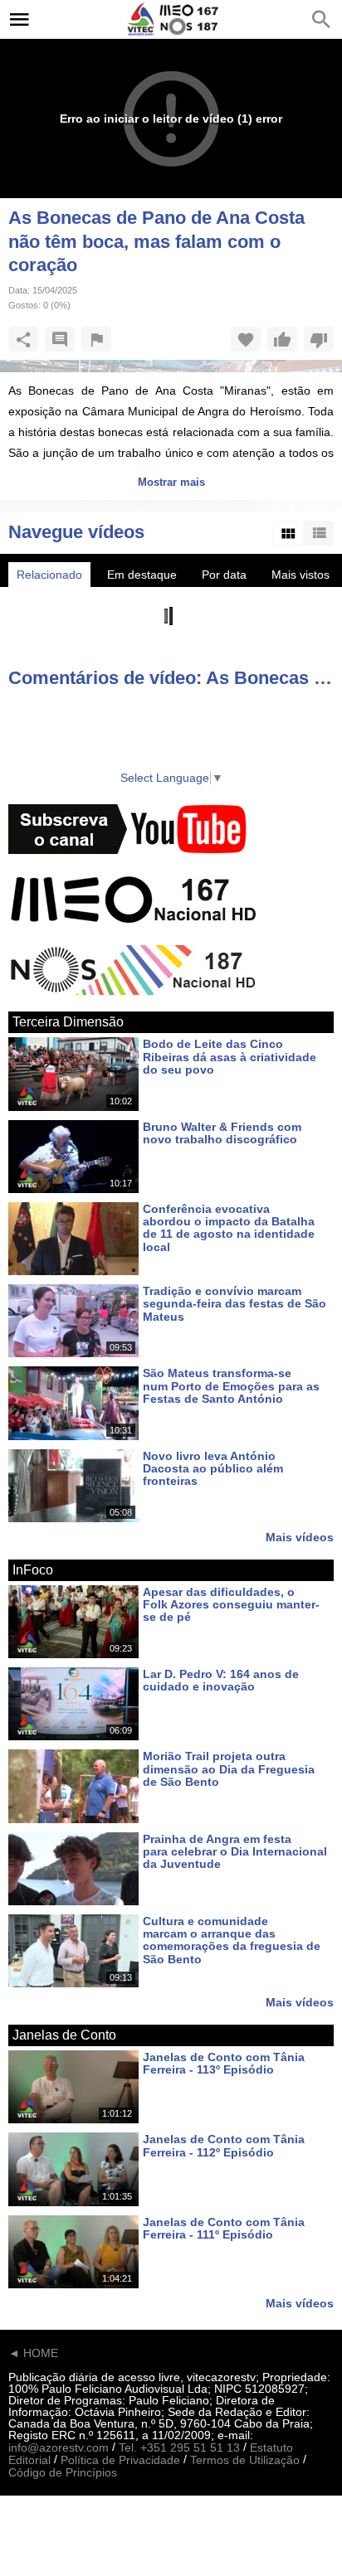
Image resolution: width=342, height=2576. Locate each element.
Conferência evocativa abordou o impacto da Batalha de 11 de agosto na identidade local (229, 1228)
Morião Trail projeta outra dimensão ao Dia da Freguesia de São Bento (229, 1770)
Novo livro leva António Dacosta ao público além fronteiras (213, 1469)
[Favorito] (246, 339)
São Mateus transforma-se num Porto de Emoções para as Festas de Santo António (231, 1387)
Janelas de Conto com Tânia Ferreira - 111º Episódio (224, 2228)
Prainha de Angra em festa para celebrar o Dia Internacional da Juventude (235, 1852)
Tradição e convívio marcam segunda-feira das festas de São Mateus (235, 1304)
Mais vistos (300, 575)
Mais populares (57, 599)
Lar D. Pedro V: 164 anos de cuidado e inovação (221, 1680)
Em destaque (142, 575)
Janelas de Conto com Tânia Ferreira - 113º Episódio (224, 2063)
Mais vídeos (300, 1537)
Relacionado (49, 575)
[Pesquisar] (321, 19)
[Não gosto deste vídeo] (319, 339)
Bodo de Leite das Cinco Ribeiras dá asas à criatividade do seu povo (230, 1058)
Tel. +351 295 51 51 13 (179, 2447)
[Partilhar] (23, 339)
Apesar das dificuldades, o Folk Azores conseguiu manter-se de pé (231, 1605)
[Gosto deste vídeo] (282, 339)
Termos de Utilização (245, 2460)
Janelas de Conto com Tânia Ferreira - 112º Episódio (224, 2146)
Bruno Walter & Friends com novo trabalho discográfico (222, 1133)
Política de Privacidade (120, 2460)
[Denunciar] (96, 339)
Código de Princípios (63, 2473)
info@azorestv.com (59, 2447)
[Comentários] (60, 339)
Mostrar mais (171, 482)
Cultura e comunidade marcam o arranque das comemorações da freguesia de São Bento (232, 1940)
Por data (224, 575)
